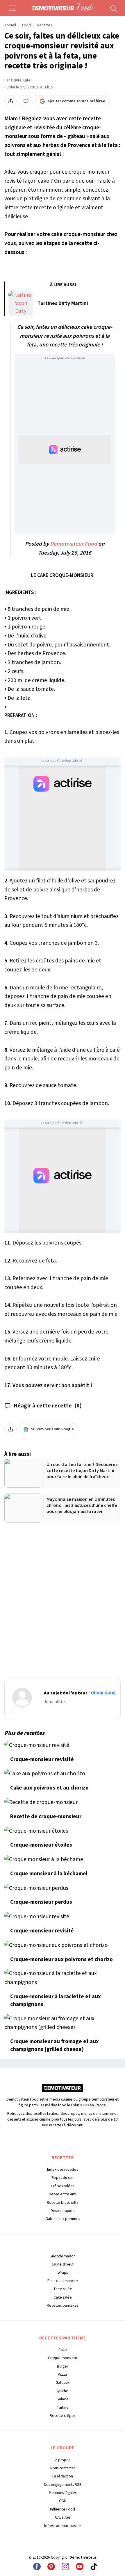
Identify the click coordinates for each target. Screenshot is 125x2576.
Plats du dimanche (63, 2281)
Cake (63, 2350)
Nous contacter (63, 2468)
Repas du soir (63, 2178)
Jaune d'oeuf (63, 2264)
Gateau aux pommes (63, 2219)
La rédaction (63, 2476)
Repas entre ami (63, 2194)
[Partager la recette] (10, 101)
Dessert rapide (63, 2211)
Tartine (63, 2407)
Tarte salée (63, 2289)
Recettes (44, 25)
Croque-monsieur (63, 2358)
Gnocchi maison (63, 2256)
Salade (63, 2399)
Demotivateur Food (74, 544)
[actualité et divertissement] (63, 2090)
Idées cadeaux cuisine (63, 2526)
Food (26, 25)
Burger (63, 2366)
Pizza (63, 2374)
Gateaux (63, 2382)
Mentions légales (63, 2493)
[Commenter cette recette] (26, 101)
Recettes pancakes (63, 2305)
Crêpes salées (63, 2186)
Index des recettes (63, 2169)
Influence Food (63, 2509)
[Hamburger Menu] (13, 8)
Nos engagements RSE (63, 2485)
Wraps (63, 2273)
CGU (63, 2501)
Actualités (63, 2517)
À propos (63, 2460)
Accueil (10, 25)
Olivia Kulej (21, 80)
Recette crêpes (63, 2416)
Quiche (63, 2391)
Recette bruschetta (63, 2202)
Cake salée (63, 2297)
